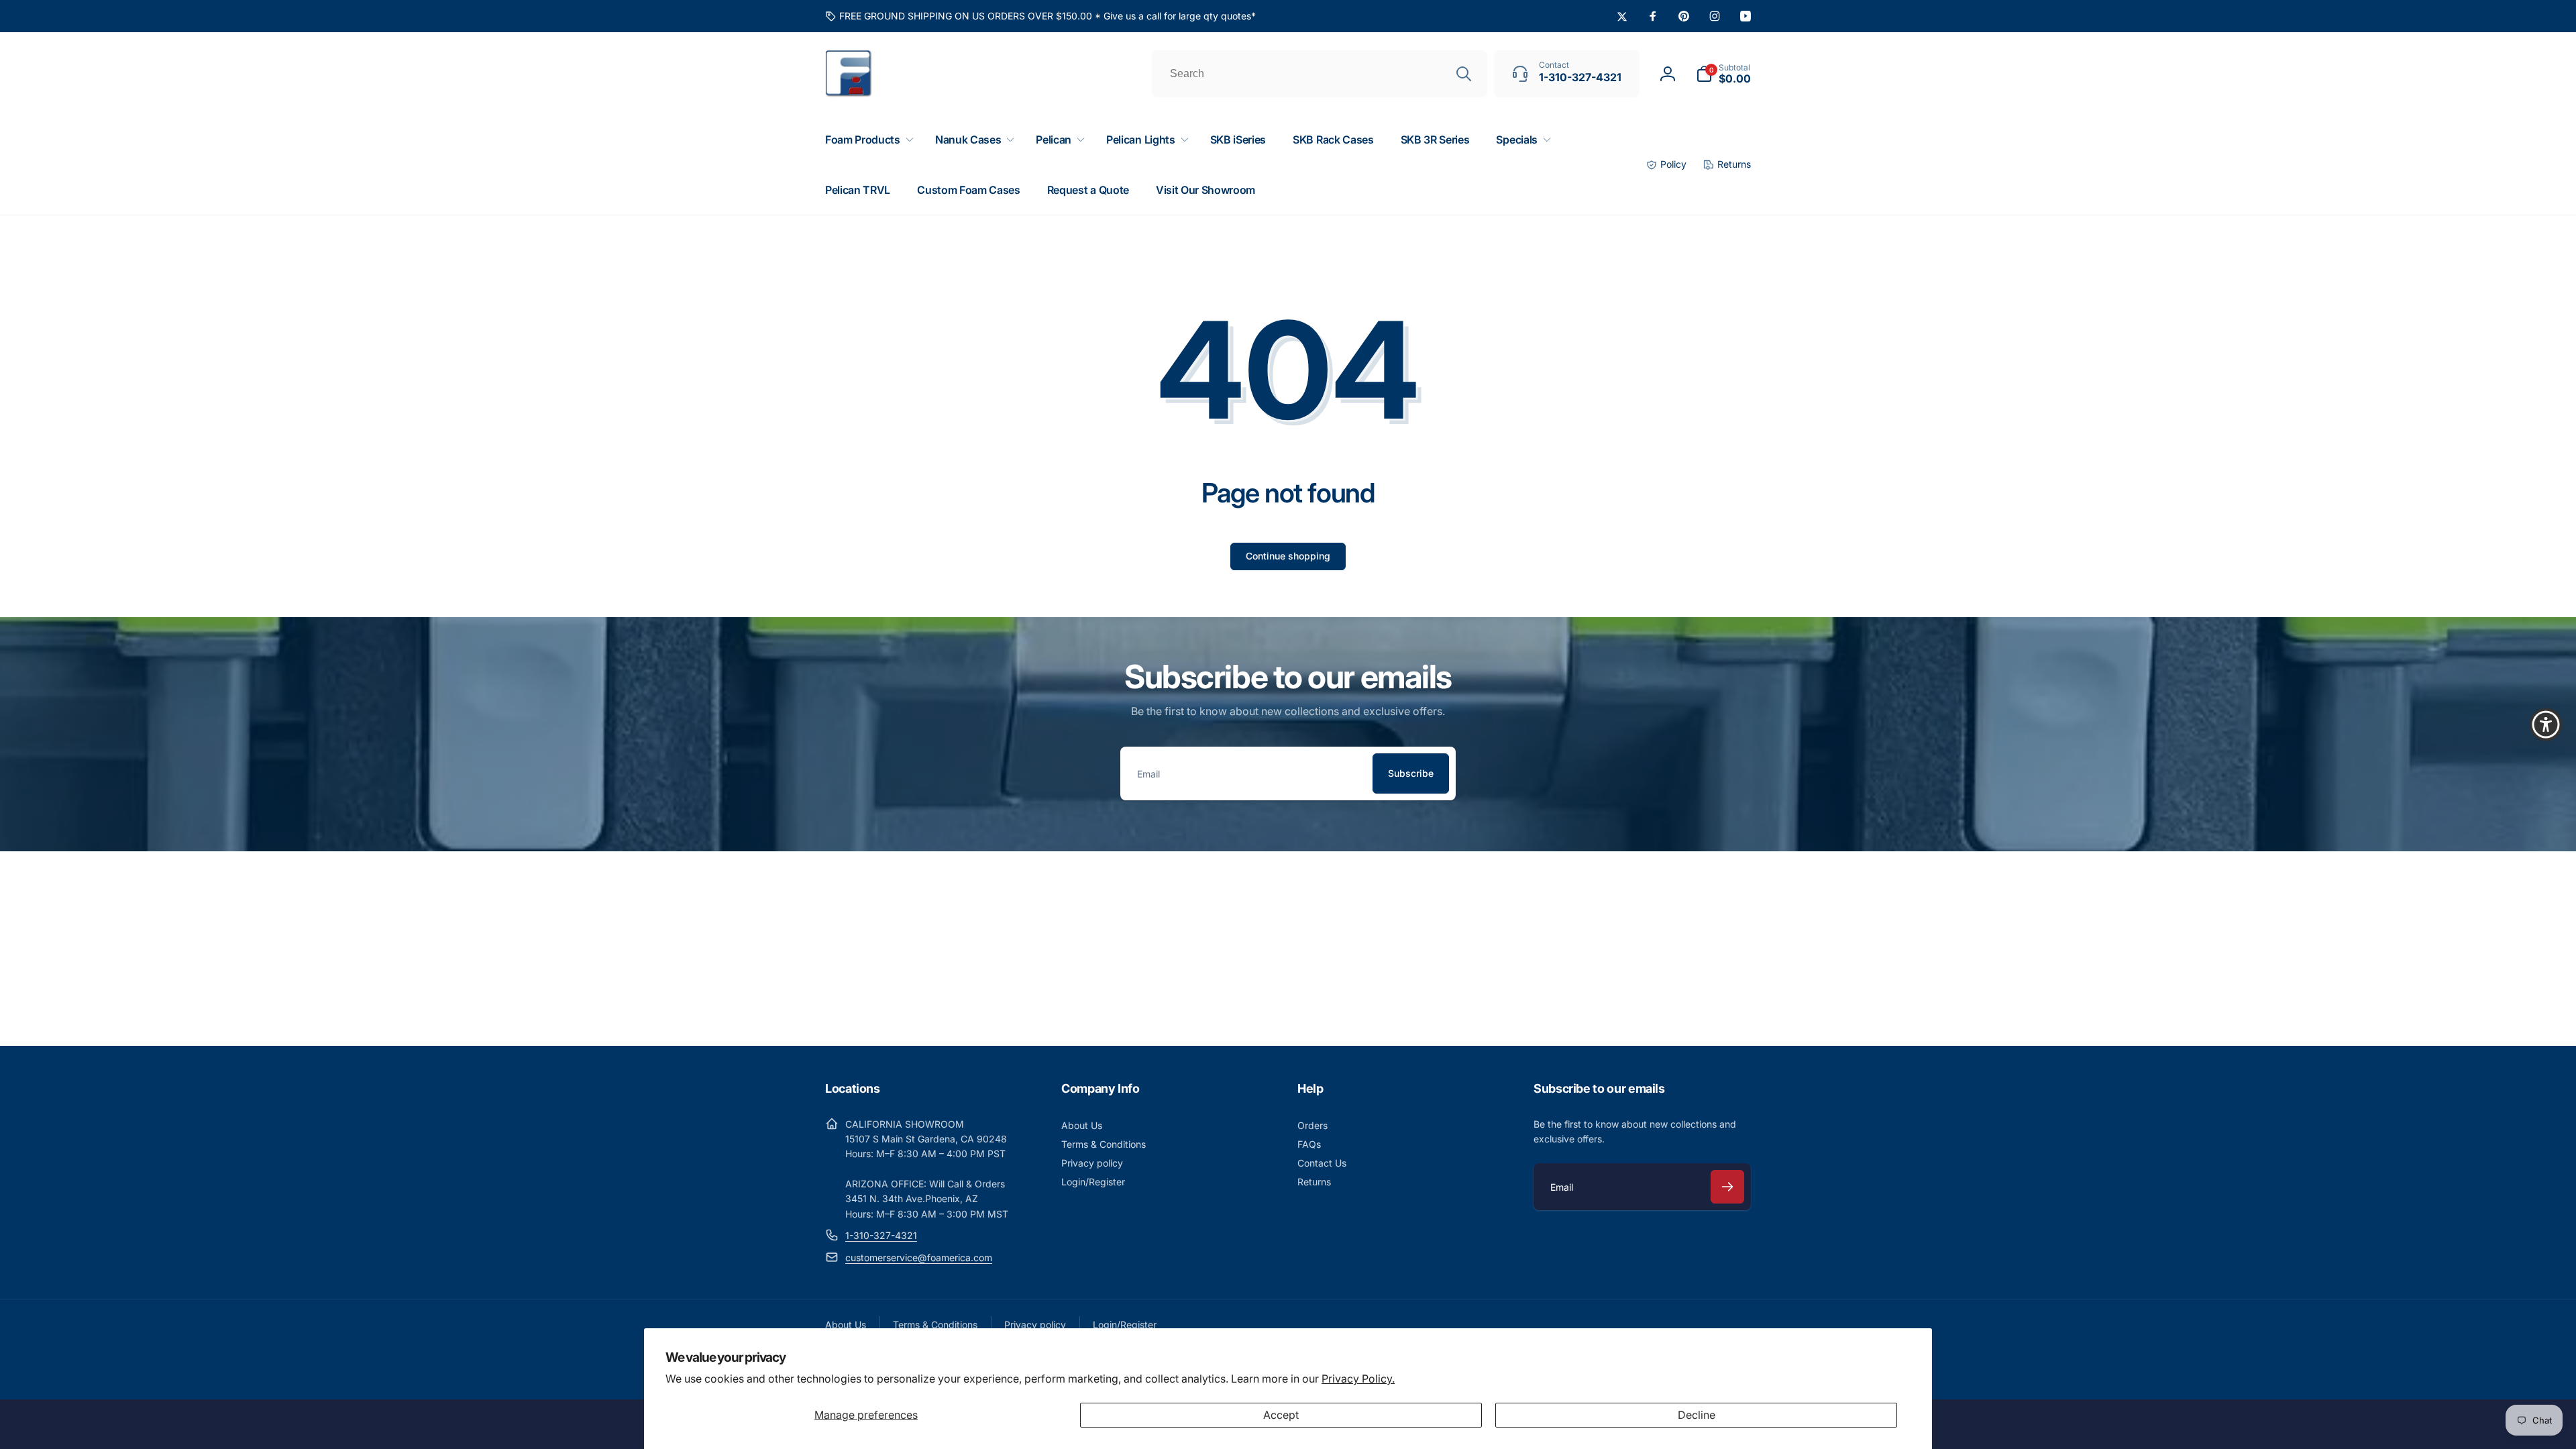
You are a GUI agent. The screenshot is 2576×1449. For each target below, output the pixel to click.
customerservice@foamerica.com (919, 1257)
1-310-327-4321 (881, 1235)
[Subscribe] (1727, 1187)
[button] (1723, 74)
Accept (1281, 1415)
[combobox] (1320, 74)
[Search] (1464, 74)
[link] (1040, 16)
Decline (1697, 1415)
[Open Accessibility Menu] (2546, 724)
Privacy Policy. (1358, 1379)
